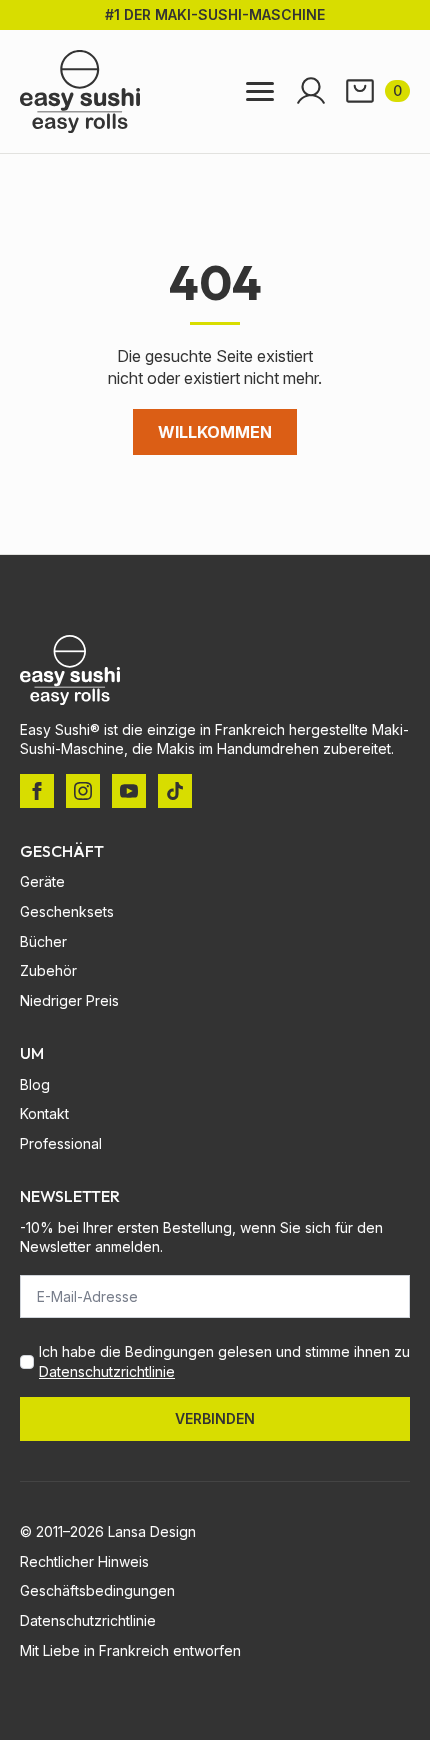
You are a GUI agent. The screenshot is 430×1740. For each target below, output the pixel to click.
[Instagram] (83, 791)
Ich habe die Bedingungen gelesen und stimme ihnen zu (224, 1361)
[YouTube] (129, 791)
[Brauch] (175, 791)
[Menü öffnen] (260, 91)
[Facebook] (37, 791)
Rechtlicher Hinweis (84, 1561)
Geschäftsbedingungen (97, 1590)
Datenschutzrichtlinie (107, 1371)
